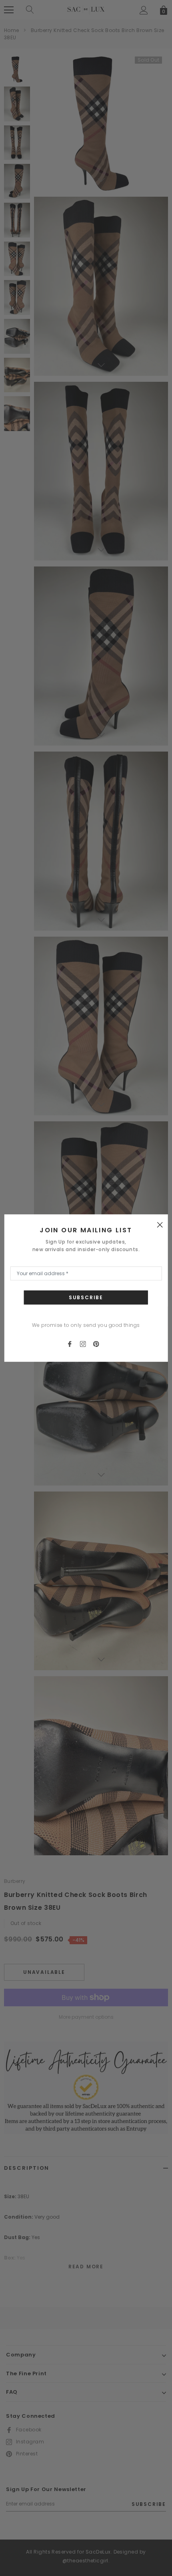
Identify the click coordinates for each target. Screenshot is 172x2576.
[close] (160, 1224)
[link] (73, 1343)
